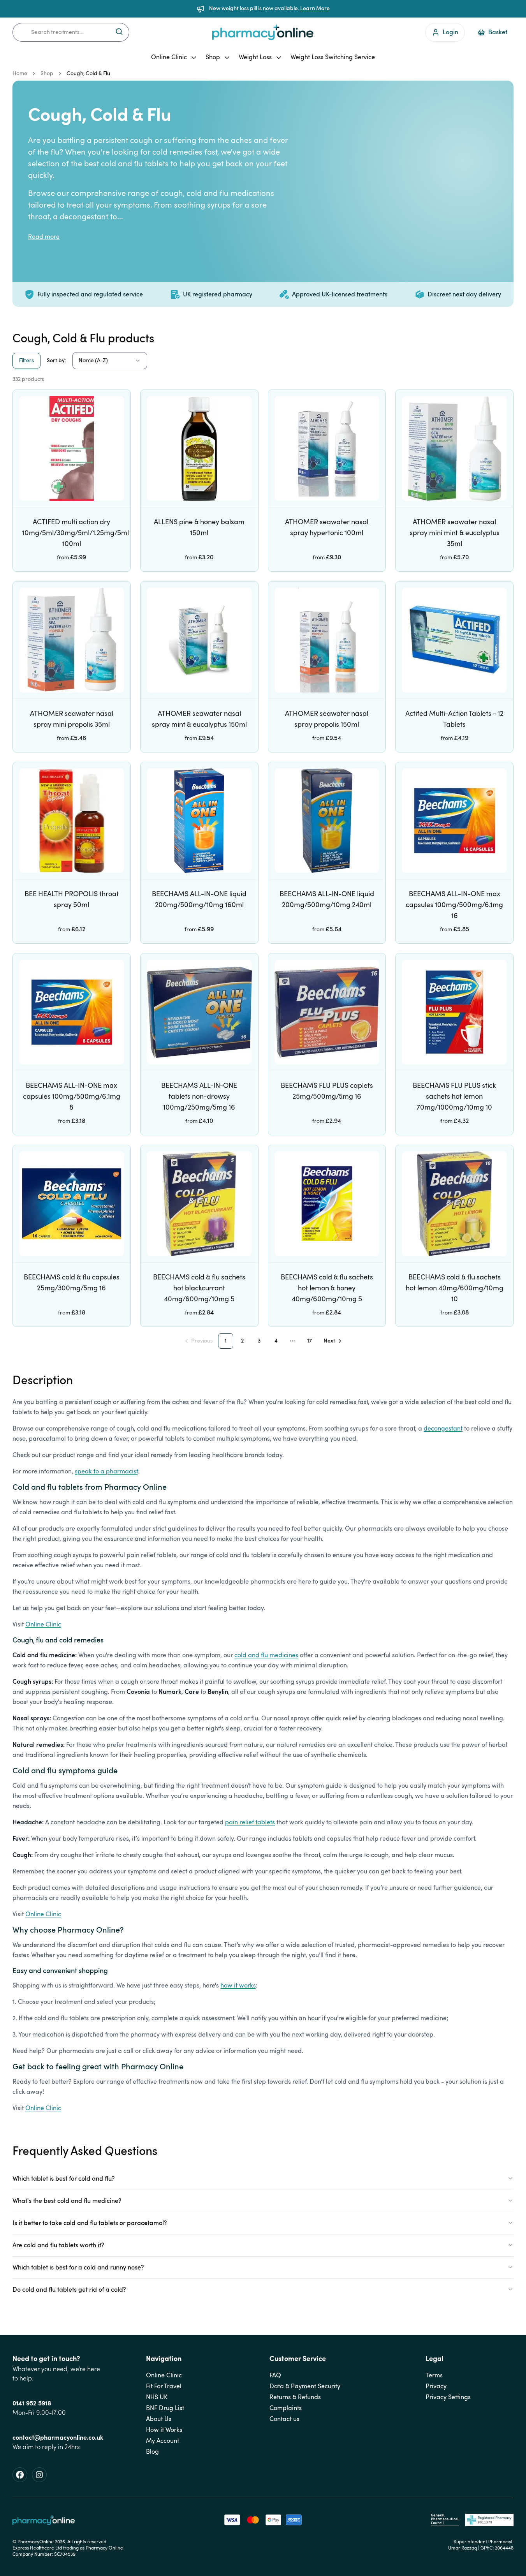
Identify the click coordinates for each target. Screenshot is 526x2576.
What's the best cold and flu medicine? (67, 2201)
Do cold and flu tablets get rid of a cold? (69, 2290)
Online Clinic (169, 57)
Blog (152, 2452)
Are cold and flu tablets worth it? (58, 2245)
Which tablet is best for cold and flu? (64, 2179)
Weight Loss (255, 57)
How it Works (164, 2430)
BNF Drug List (165, 2408)
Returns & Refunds (295, 2397)
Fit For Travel (164, 2386)
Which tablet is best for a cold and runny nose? (78, 2268)
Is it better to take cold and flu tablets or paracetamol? (90, 2223)
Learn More (315, 9)
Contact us (284, 2419)
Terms (434, 2375)
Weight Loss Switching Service (333, 57)
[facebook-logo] (20, 2475)
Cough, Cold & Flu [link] (88, 74)
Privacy (436, 2386)
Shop (213, 57)
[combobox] (71, 32)
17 (310, 1341)
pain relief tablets (250, 1822)
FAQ (275, 2375)
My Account (163, 2441)
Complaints (286, 2408)
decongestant (443, 1429)
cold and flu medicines (266, 1655)
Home (20, 74)
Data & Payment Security (305, 2386)
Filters (26, 361)
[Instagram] (39, 2475)
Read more (44, 237)
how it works (238, 1986)
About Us (159, 2419)
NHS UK (157, 2397)
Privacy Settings (448, 2397)
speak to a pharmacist (106, 1471)
